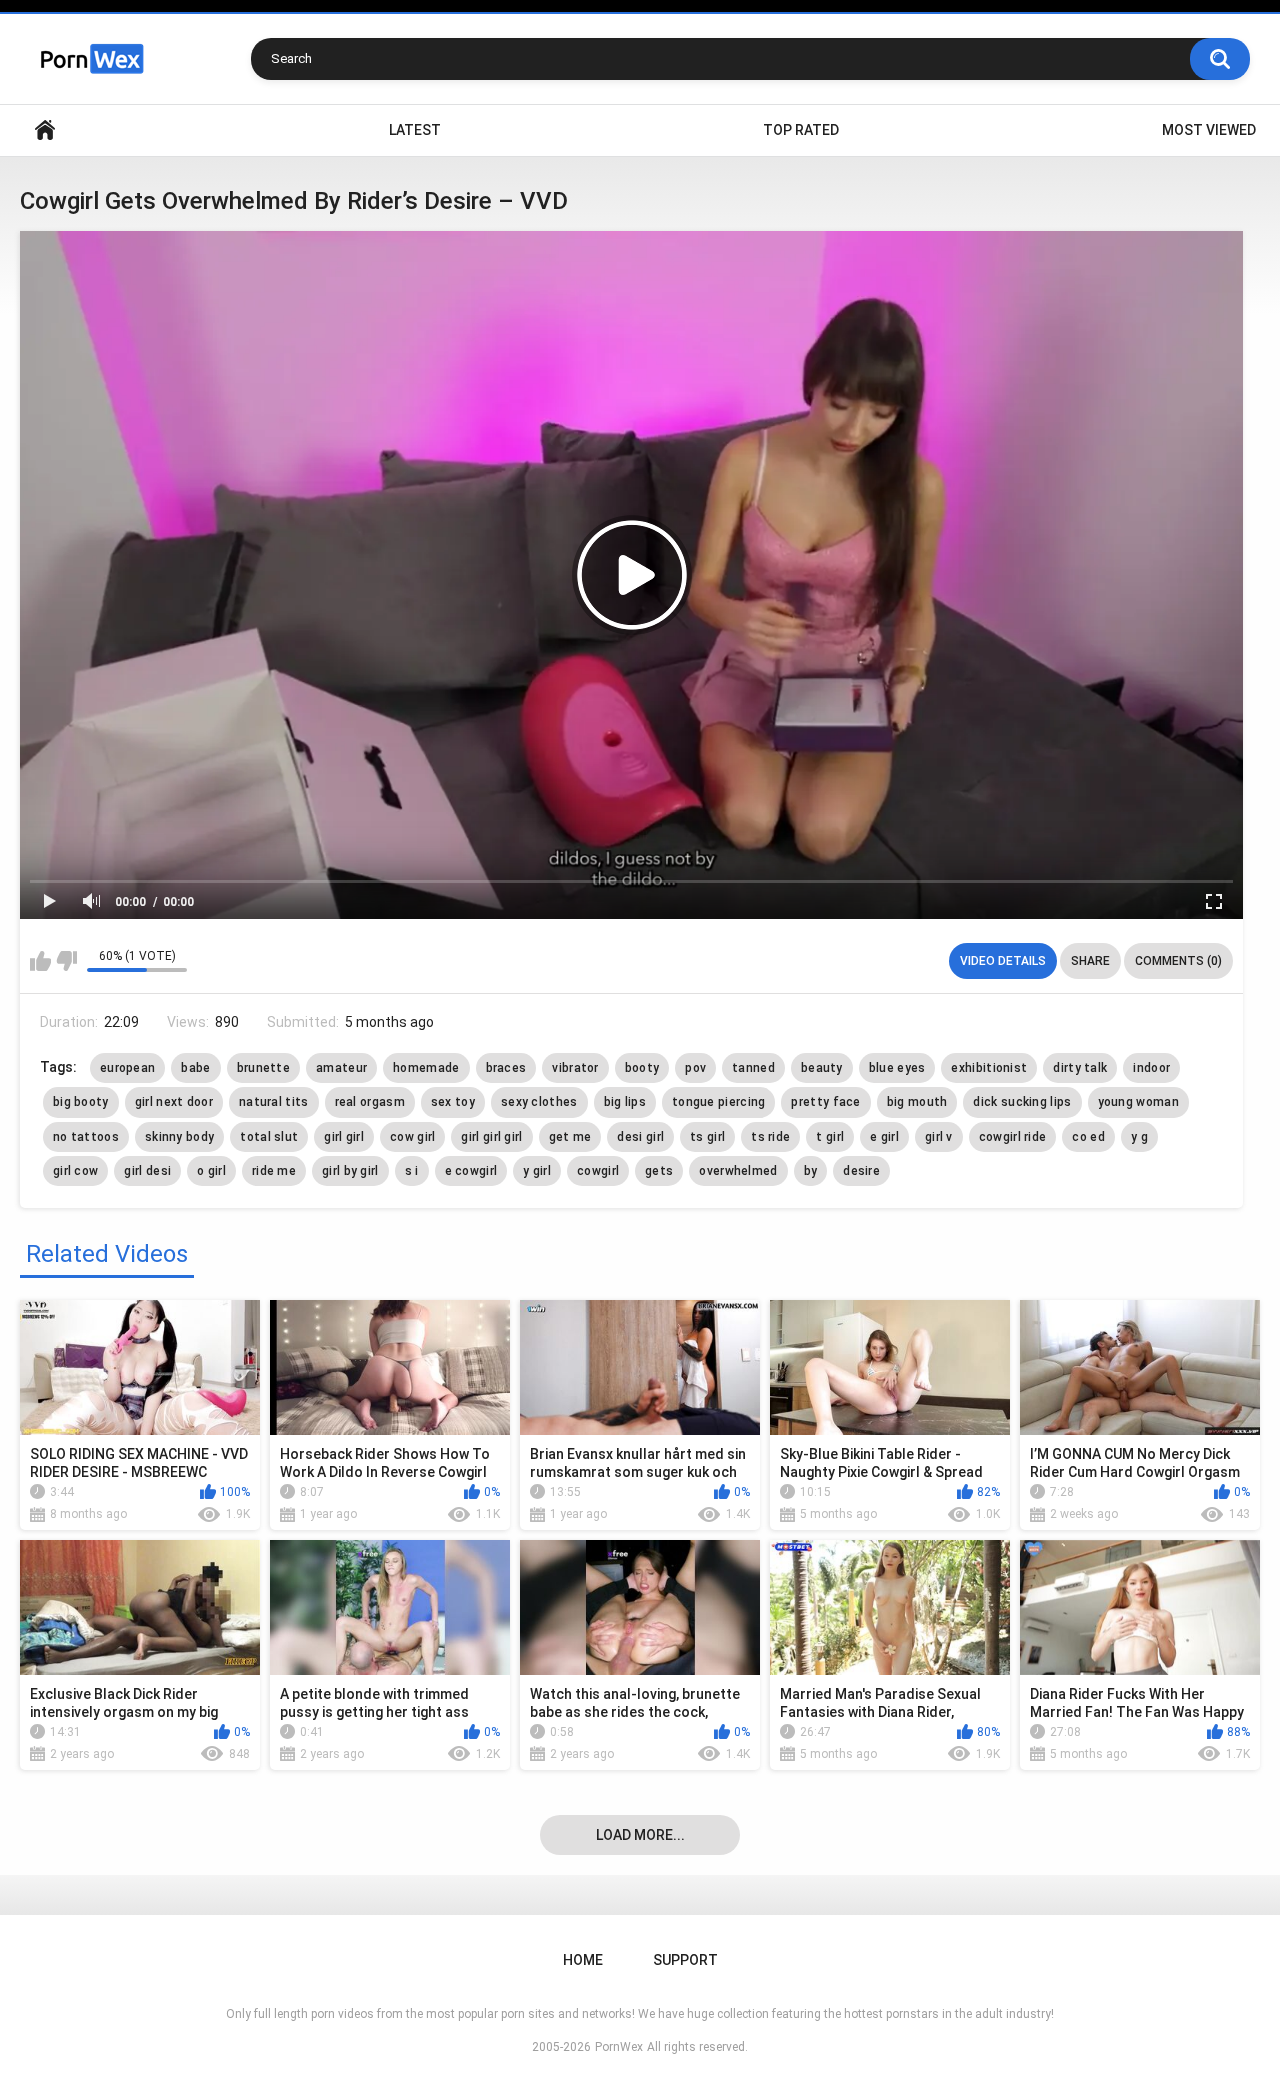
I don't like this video (66, 961)
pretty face (825, 1102)
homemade (426, 1068)
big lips (625, 1102)
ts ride (770, 1137)
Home (45, 130)
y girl (537, 1171)
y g (1139, 1137)
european (127, 1068)
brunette (263, 1068)
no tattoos (86, 1137)
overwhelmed (738, 1171)
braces (506, 1068)
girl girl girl (491, 1137)
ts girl (707, 1137)
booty (642, 1068)
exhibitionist (989, 1068)
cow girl (412, 1137)
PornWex (619, 2047)
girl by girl (350, 1171)
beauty (822, 1068)
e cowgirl (471, 1171)
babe (195, 1068)
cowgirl (598, 1171)
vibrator (575, 1068)
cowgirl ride (1013, 1137)
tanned (753, 1068)
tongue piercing (719, 1102)
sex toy (453, 1102)
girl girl (344, 1137)
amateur (341, 1068)
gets (659, 1171)
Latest (415, 130)
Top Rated (801, 130)
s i (412, 1171)
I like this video (40, 961)
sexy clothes (539, 1102)
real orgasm (370, 1102)
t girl (830, 1137)
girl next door (174, 1102)
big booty (81, 1102)
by (811, 1171)
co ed (1088, 1137)
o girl (211, 1171)
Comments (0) (1178, 961)
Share (1090, 961)
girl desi (147, 1171)
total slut (269, 1137)
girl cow (75, 1171)
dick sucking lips (1022, 1102)
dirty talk (1080, 1068)
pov (695, 1068)
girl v (939, 1137)
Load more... (640, 1835)
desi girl (640, 1137)
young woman (1138, 1102)
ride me (274, 1171)
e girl (884, 1137)
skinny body (179, 1137)
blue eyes (897, 1068)
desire (861, 1171)
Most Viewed (1209, 130)
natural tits (274, 1102)
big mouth (917, 1102)
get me (570, 1137)
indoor (1151, 1068)
